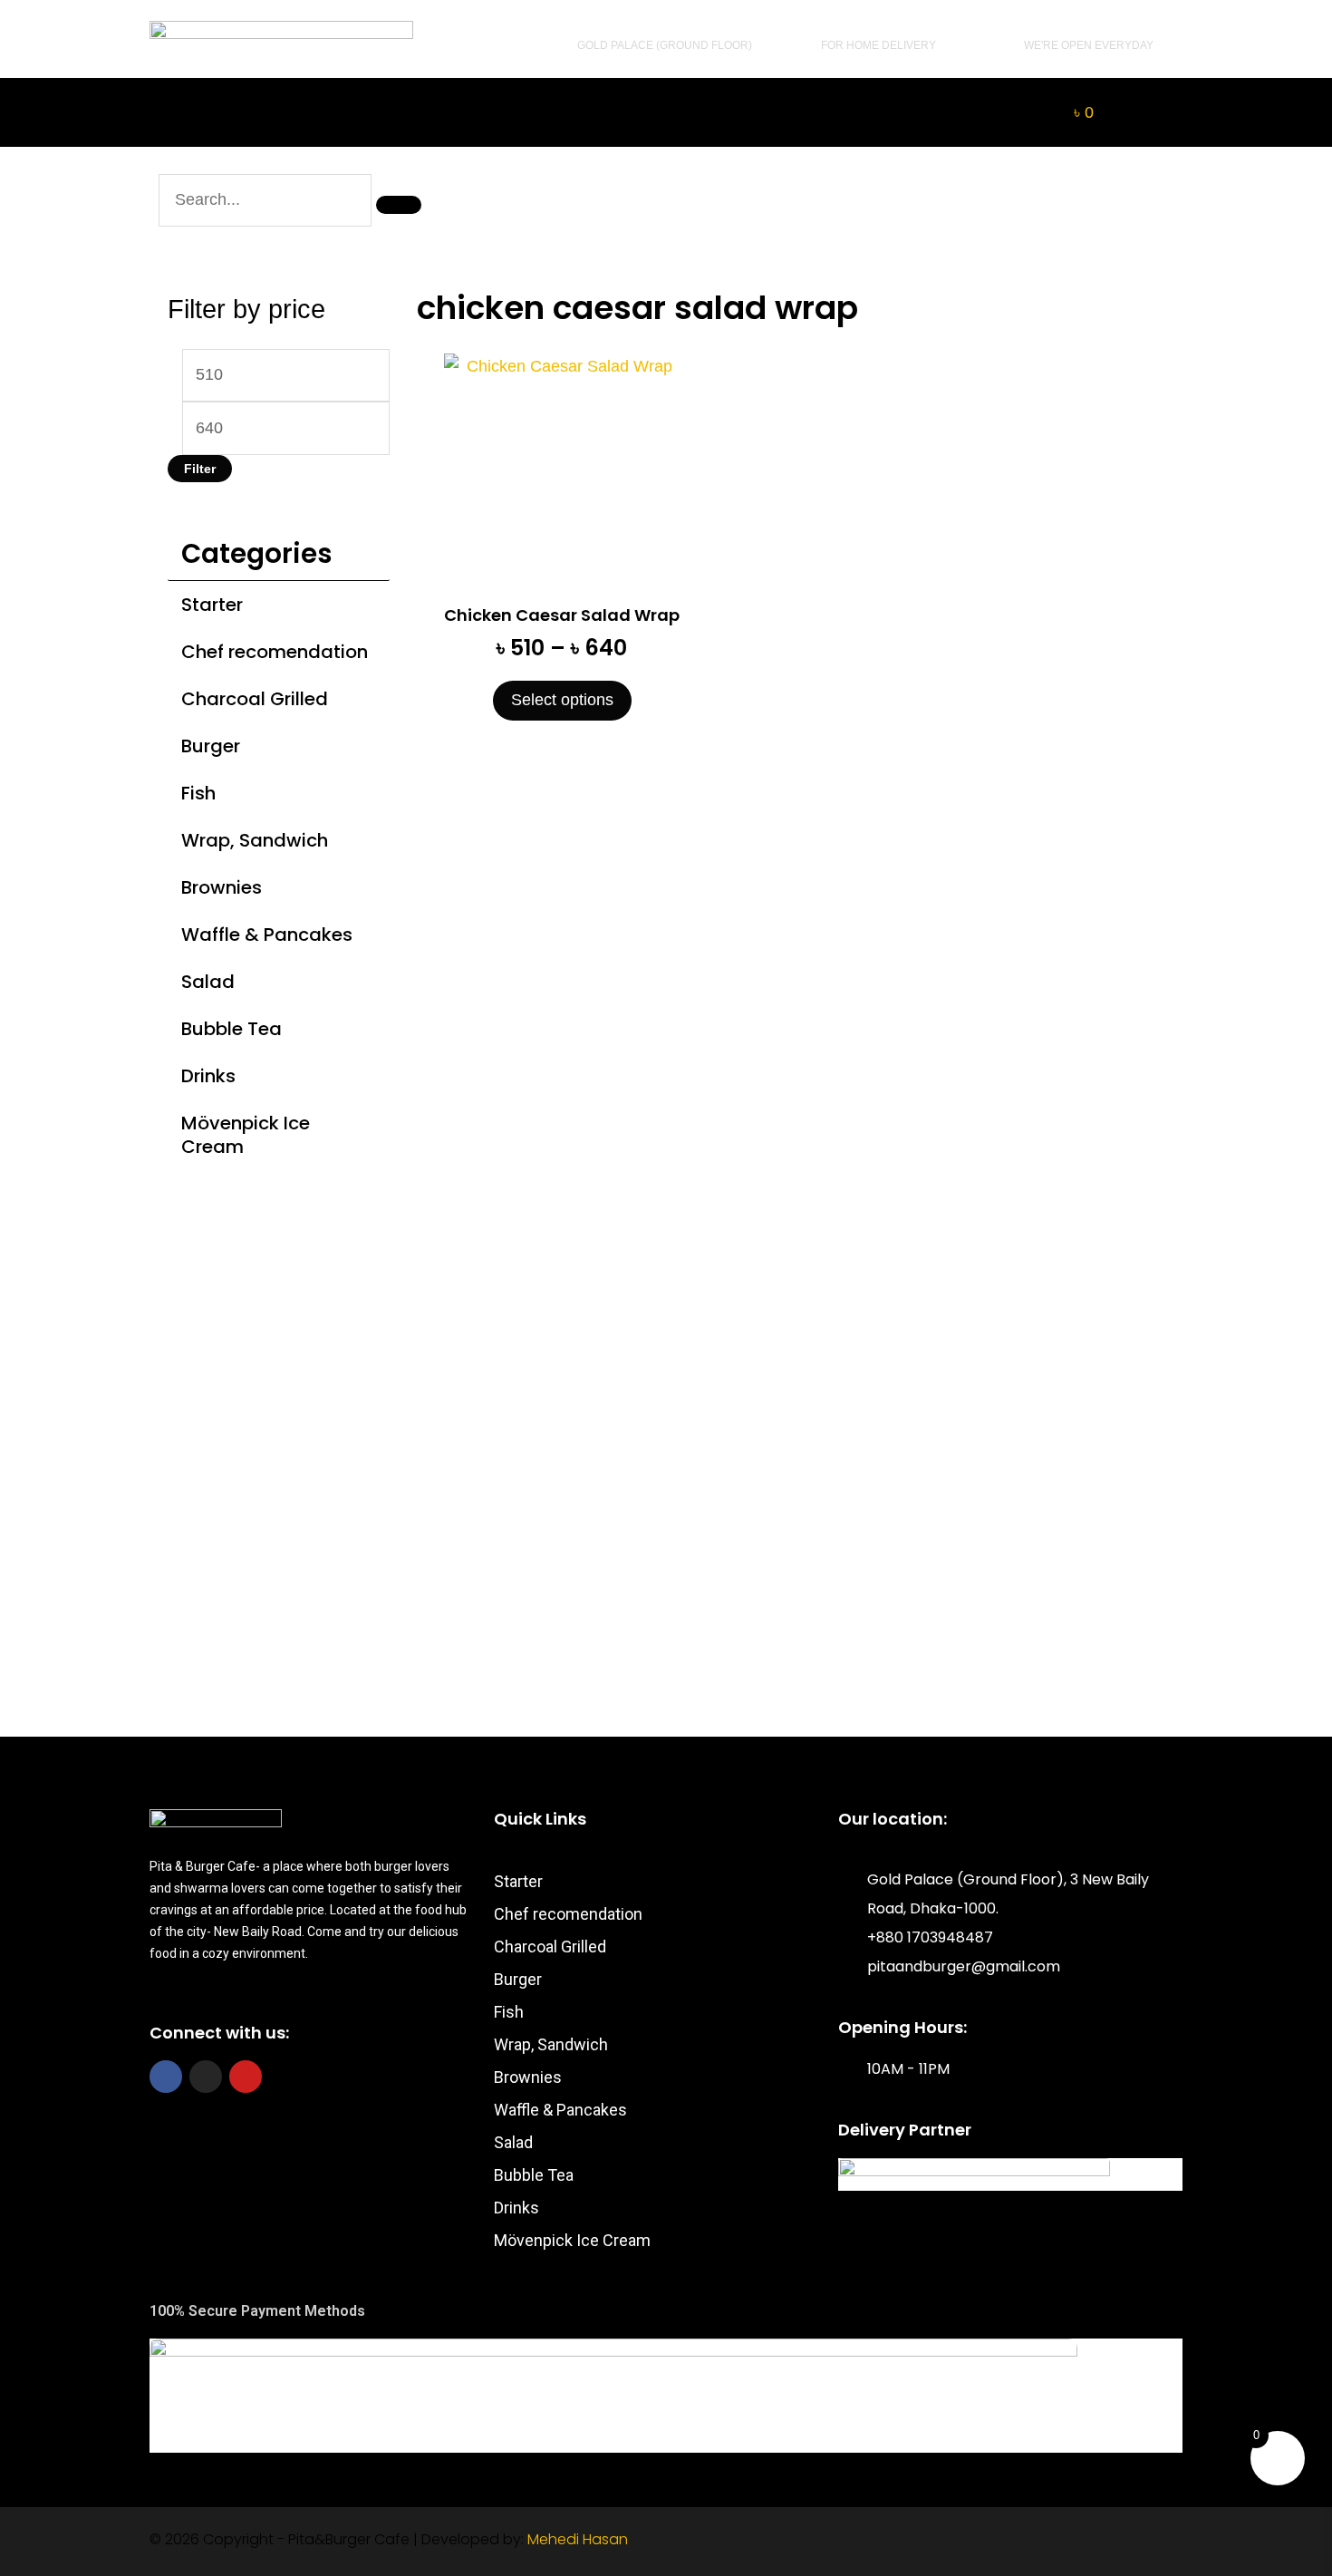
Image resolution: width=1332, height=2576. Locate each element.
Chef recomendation (275, 652)
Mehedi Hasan (578, 2539)
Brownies (222, 887)
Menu (391, 112)
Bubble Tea (232, 1029)
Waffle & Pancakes (267, 935)
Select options (562, 700)
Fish (198, 793)
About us (748, 112)
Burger (211, 746)
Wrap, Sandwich (255, 840)
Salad (208, 982)
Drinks (208, 1076)
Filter (200, 469)
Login (920, 112)
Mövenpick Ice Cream (246, 1135)
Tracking (562, 112)
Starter (212, 605)
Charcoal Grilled (255, 699)
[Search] (399, 205)
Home (236, 112)
